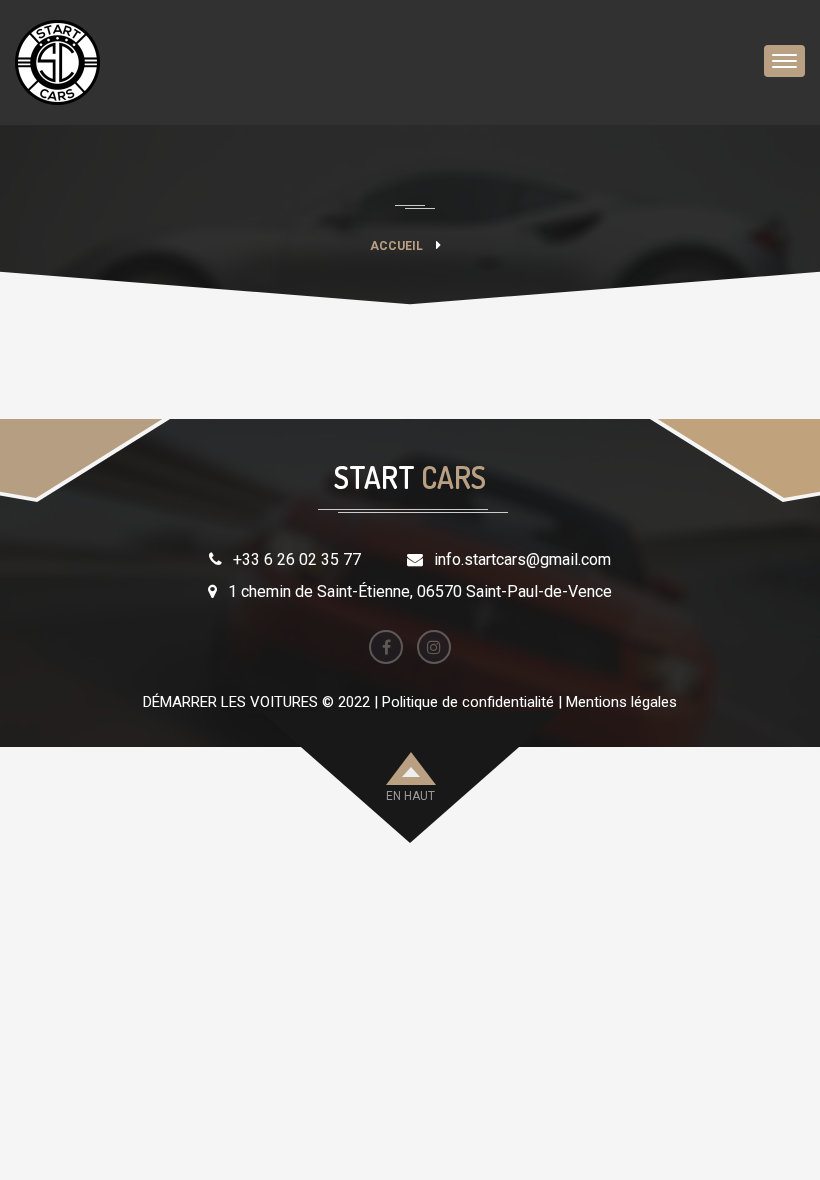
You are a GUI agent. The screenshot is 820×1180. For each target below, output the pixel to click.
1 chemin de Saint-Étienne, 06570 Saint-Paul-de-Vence (420, 591)
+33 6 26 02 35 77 (297, 559)
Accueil (396, 246)
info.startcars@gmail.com (522, 559)
